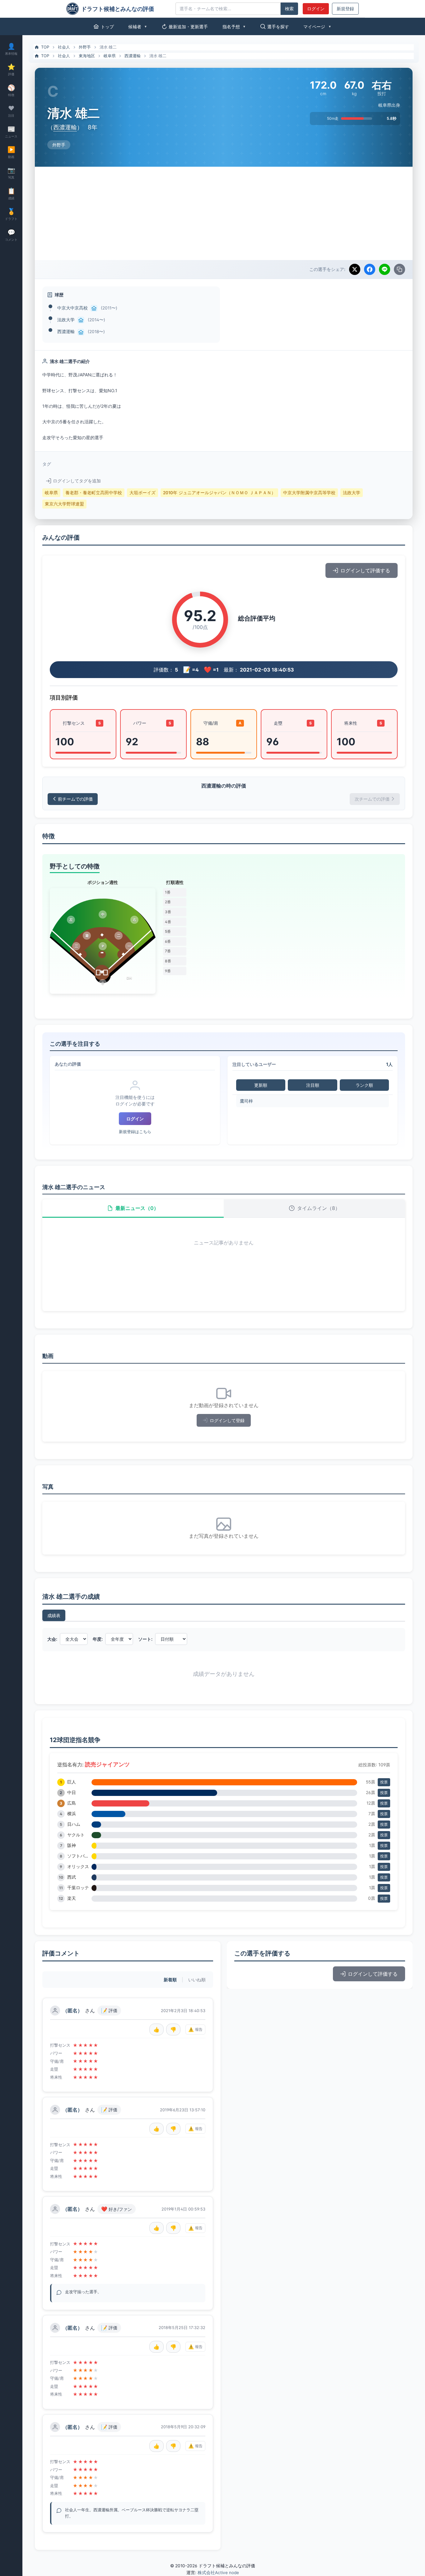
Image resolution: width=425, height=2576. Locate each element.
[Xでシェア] (355, 269)
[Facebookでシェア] (370, 269)
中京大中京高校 (72, 308)
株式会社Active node (218, 2573)
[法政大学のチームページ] (81, 320)
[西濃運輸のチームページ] (81, 332)
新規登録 (345, 9)
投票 (384, 1782)
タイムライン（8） (319, 1208)
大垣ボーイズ (142, 493)
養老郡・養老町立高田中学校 (94, 493)
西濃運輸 (133, 56)
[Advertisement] (224, 213)
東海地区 (87, 56)
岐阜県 (110, 56)
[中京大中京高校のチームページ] (94, 308)
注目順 (313, 1085)
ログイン (316, 9)
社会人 (64, 47)
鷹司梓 (246, 1101)
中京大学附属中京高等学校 (309, 493)
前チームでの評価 (75, 799)
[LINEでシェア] (385, 269)
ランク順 (364, 1085)
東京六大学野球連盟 (64, 504)
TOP (45, 47)
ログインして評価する (365, 570)
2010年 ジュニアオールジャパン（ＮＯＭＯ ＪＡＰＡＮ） (219, 493)
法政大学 (66, 320)
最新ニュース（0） (137, 1208)
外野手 (85, 47)
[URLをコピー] (399, 269)
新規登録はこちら (135, 1132)
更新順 (261, 1085)
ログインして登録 (227, 1420)
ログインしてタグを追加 (77, 481)
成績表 (54, 1615)
